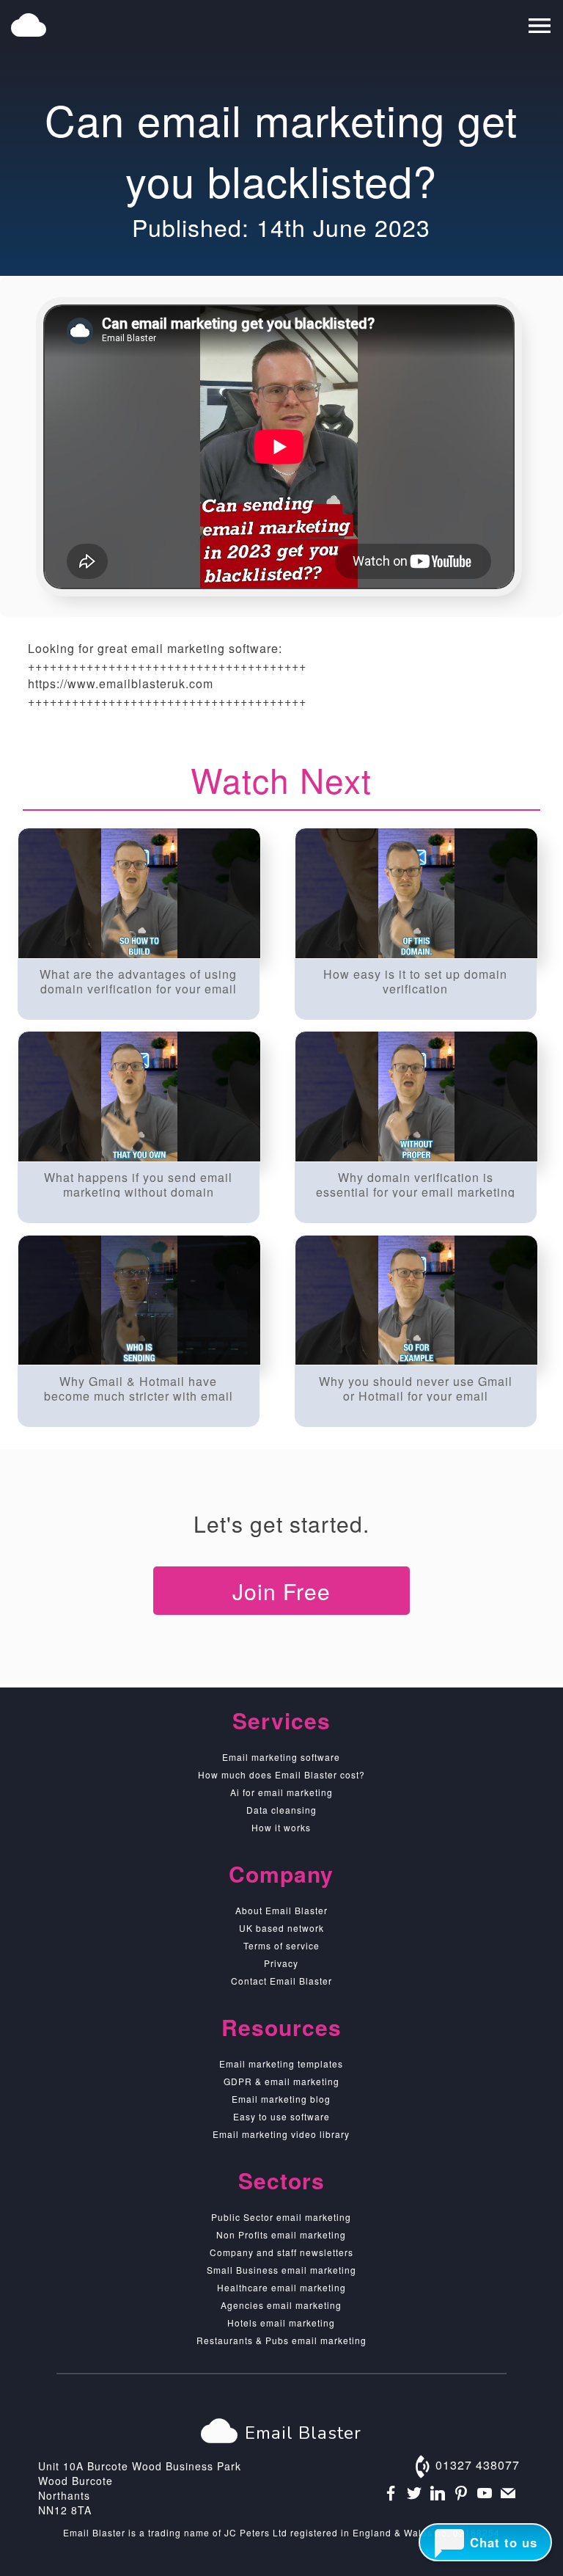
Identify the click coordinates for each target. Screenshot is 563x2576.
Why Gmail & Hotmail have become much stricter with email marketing (139, 1387)
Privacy (281, 1963)
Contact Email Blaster (281, 1981)
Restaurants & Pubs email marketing (281, 2340)
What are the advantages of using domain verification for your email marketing (138, 980)
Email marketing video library (281, 2134)
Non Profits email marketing (281, 2234)
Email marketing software (281, 1757)
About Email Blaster (281, 1910)
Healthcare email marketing (281, 2287)
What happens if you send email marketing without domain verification (138, 1183)
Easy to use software (281, 2116)
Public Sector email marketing (281, 2217)
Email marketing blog (281, 2099)
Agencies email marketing (281, 2305)
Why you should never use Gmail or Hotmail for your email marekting (416, 1387)
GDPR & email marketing (281, 2081)
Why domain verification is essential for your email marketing (416, 1183)
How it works (281, 1827)
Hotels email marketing (281, 2323)
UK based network (281, 1928)
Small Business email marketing (281, 2270)
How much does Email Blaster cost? (281, 1774)
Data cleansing (281, 1810)
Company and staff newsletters (281, 2252)
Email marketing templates (281, 2064)
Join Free (281, 1591)
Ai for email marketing (281, 1792)
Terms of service (281, 1945)
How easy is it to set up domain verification (415, 980)
